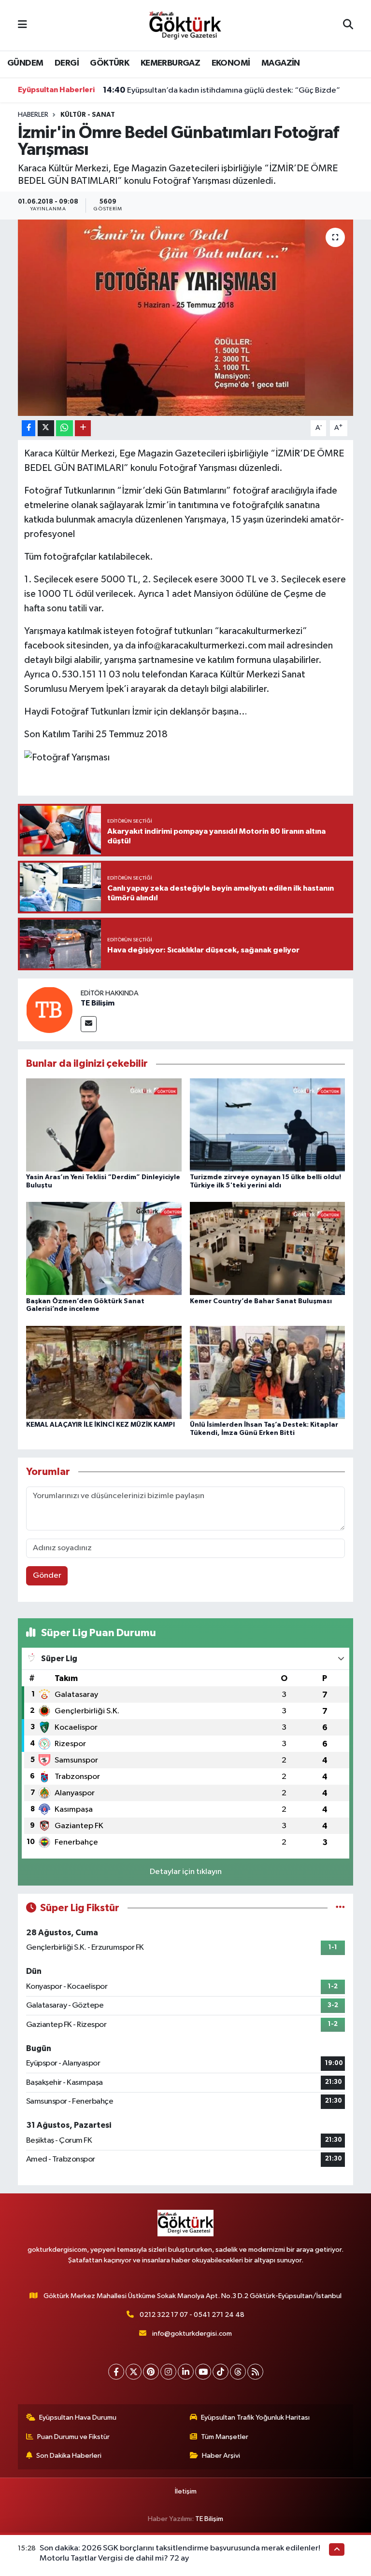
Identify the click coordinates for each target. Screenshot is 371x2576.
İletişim (186, 2491)
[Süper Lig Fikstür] (340, 1908)
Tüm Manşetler (225, 2437)
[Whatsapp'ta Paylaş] (64, 428)
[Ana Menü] (22, 25)
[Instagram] (168, 2372)
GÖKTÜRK (109, 63)
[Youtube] (203, 2372)
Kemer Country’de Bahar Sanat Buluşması (261, 1301)
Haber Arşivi (221, 2456)
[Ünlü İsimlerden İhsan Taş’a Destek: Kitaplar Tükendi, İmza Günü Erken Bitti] (268, 1372)
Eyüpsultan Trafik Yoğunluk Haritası (255, 2418)
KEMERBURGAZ (170, 63)
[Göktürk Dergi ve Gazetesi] (185, 25)
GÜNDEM (25, 63)
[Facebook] (116, 2372)
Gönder (47, 1576)
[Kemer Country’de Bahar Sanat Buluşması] (268, 1248)
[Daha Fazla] (83, 428)
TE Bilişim (98, 1003)
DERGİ (67, 63)
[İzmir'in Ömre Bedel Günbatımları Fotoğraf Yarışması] (186, 318)
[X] (134, 2372)
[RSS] (255, 2372)
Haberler (33, 115)
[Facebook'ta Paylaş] (29, 428)
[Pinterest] (151, 2372)
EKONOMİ (231, 63)
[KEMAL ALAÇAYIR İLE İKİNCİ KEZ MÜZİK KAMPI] (104, 1372)
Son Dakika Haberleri (69, 2456)
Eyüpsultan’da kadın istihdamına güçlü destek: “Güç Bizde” (221, 90)
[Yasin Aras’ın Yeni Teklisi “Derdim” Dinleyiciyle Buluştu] (104, 1125)
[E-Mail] (89, 1024)
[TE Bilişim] (49, 1010)
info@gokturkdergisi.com (192, 2334)
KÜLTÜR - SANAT (88, 115)
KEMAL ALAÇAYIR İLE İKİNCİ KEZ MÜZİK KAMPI (100, 1425)
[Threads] (238, 2372)
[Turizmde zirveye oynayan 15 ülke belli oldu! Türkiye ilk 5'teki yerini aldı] (268, 1125)
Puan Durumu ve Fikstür (73, 2437)
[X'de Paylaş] (46, 428)
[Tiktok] (221, 2372)
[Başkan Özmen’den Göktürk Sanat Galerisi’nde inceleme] (104, 1248)
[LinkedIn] (186, 2372)
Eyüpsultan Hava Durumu (78, 2418)
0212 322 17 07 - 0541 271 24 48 (192, 2315)
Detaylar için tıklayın (186, 1872)
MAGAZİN (281, 63)
